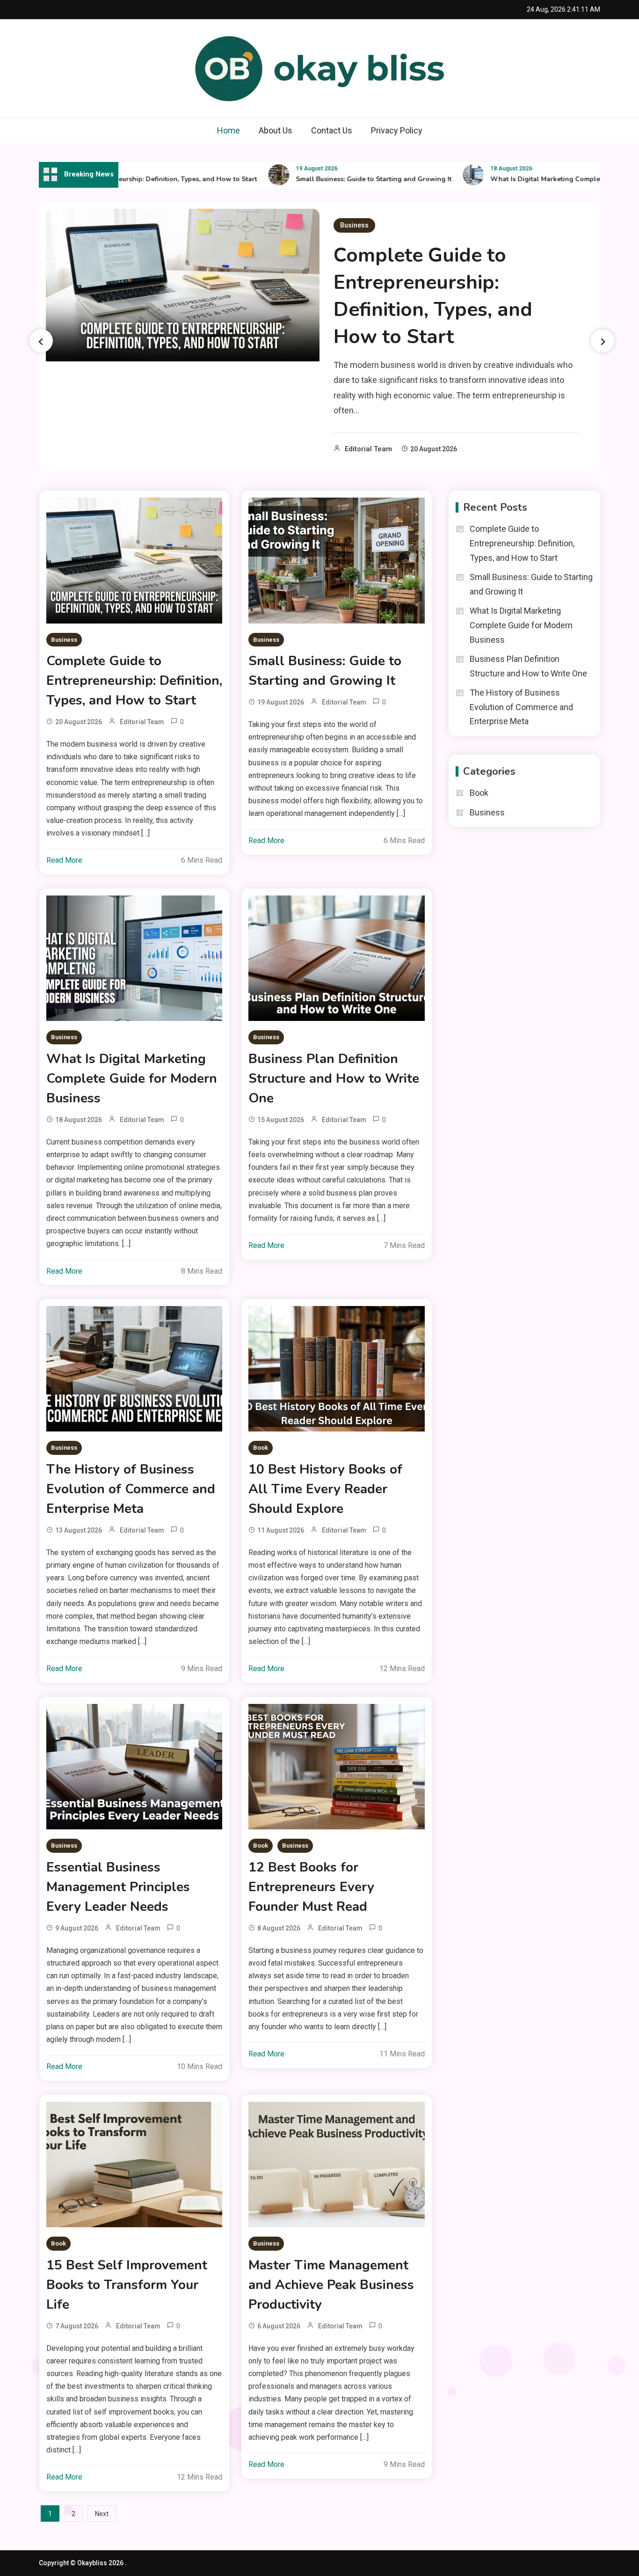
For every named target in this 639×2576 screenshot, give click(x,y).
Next (102, 2514)
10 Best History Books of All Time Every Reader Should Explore (325, 1489)
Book (261, 1448)
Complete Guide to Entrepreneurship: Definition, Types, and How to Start (433, 296)
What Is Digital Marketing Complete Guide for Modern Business (132, 1079)
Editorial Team (368, 449)
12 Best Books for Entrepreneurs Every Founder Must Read (311, 1887)
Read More (64, 860)
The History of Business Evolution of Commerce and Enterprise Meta (131, 1489)
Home (229, 130)
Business (354, 225)
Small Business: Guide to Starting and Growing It (335, 179)
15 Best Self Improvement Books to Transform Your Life (127, 2285)
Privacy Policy (397, 130)
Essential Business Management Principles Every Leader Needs (118, 1887)
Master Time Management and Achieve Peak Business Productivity (331, 2285)
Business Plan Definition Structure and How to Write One (334, 1079)
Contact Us (332, 130)
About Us (276, 130)
